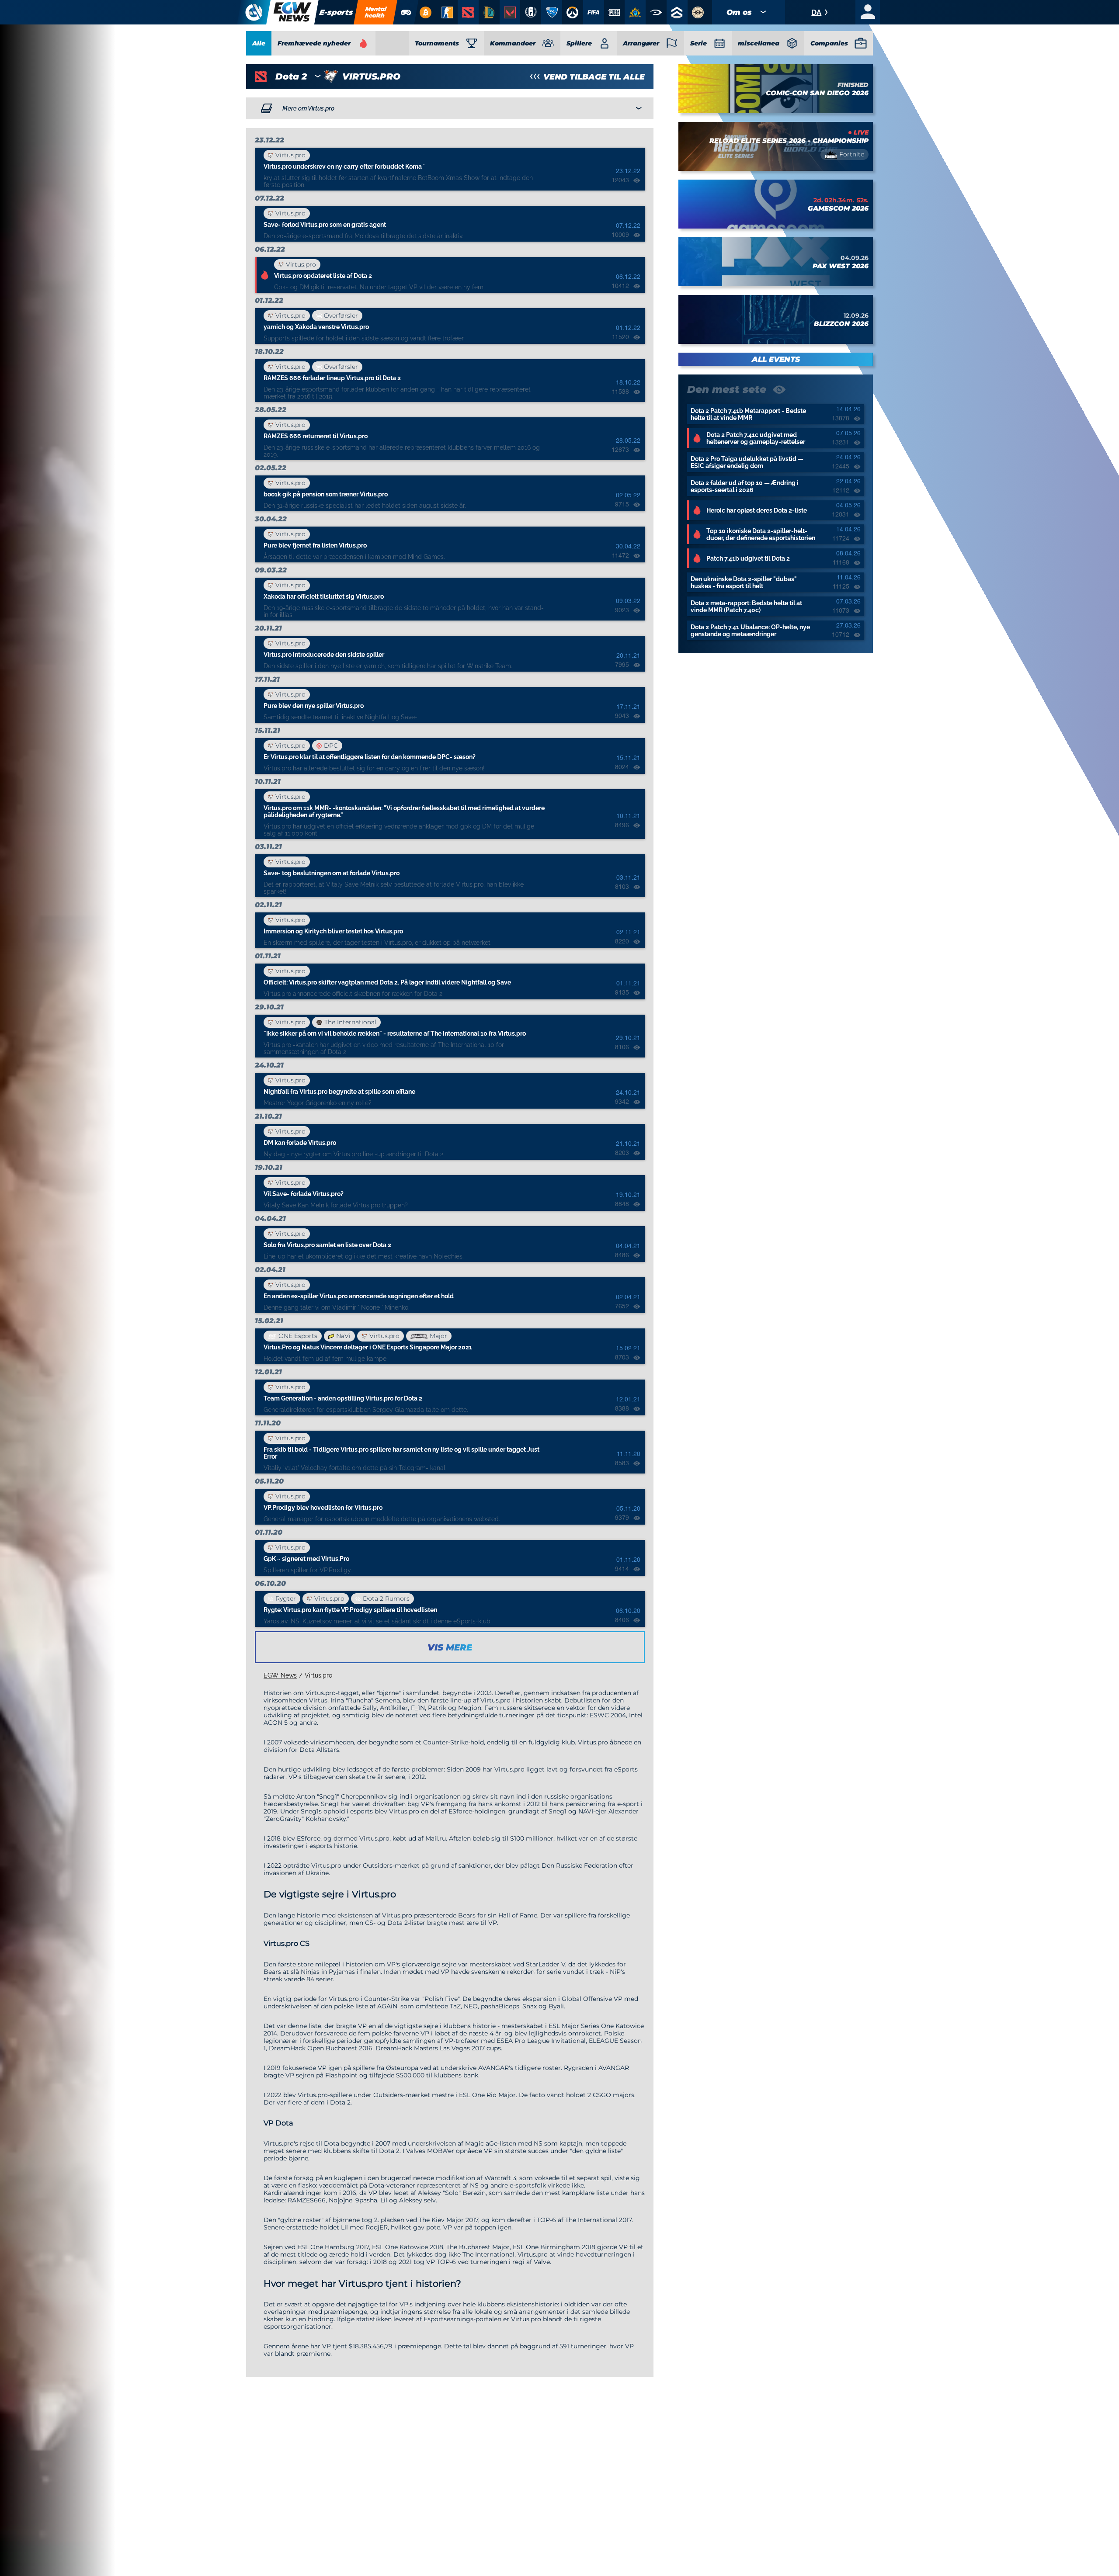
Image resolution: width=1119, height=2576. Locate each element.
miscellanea (759, 43)
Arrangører (641, 43)
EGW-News (280, 1675)
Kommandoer (513, 43)
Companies (829, 43)
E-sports (336, 12)
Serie (699, 43)
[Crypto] (425, 12)
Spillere (579, 43)
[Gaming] (406, 12)
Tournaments (437, 43)
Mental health (376, 12)
